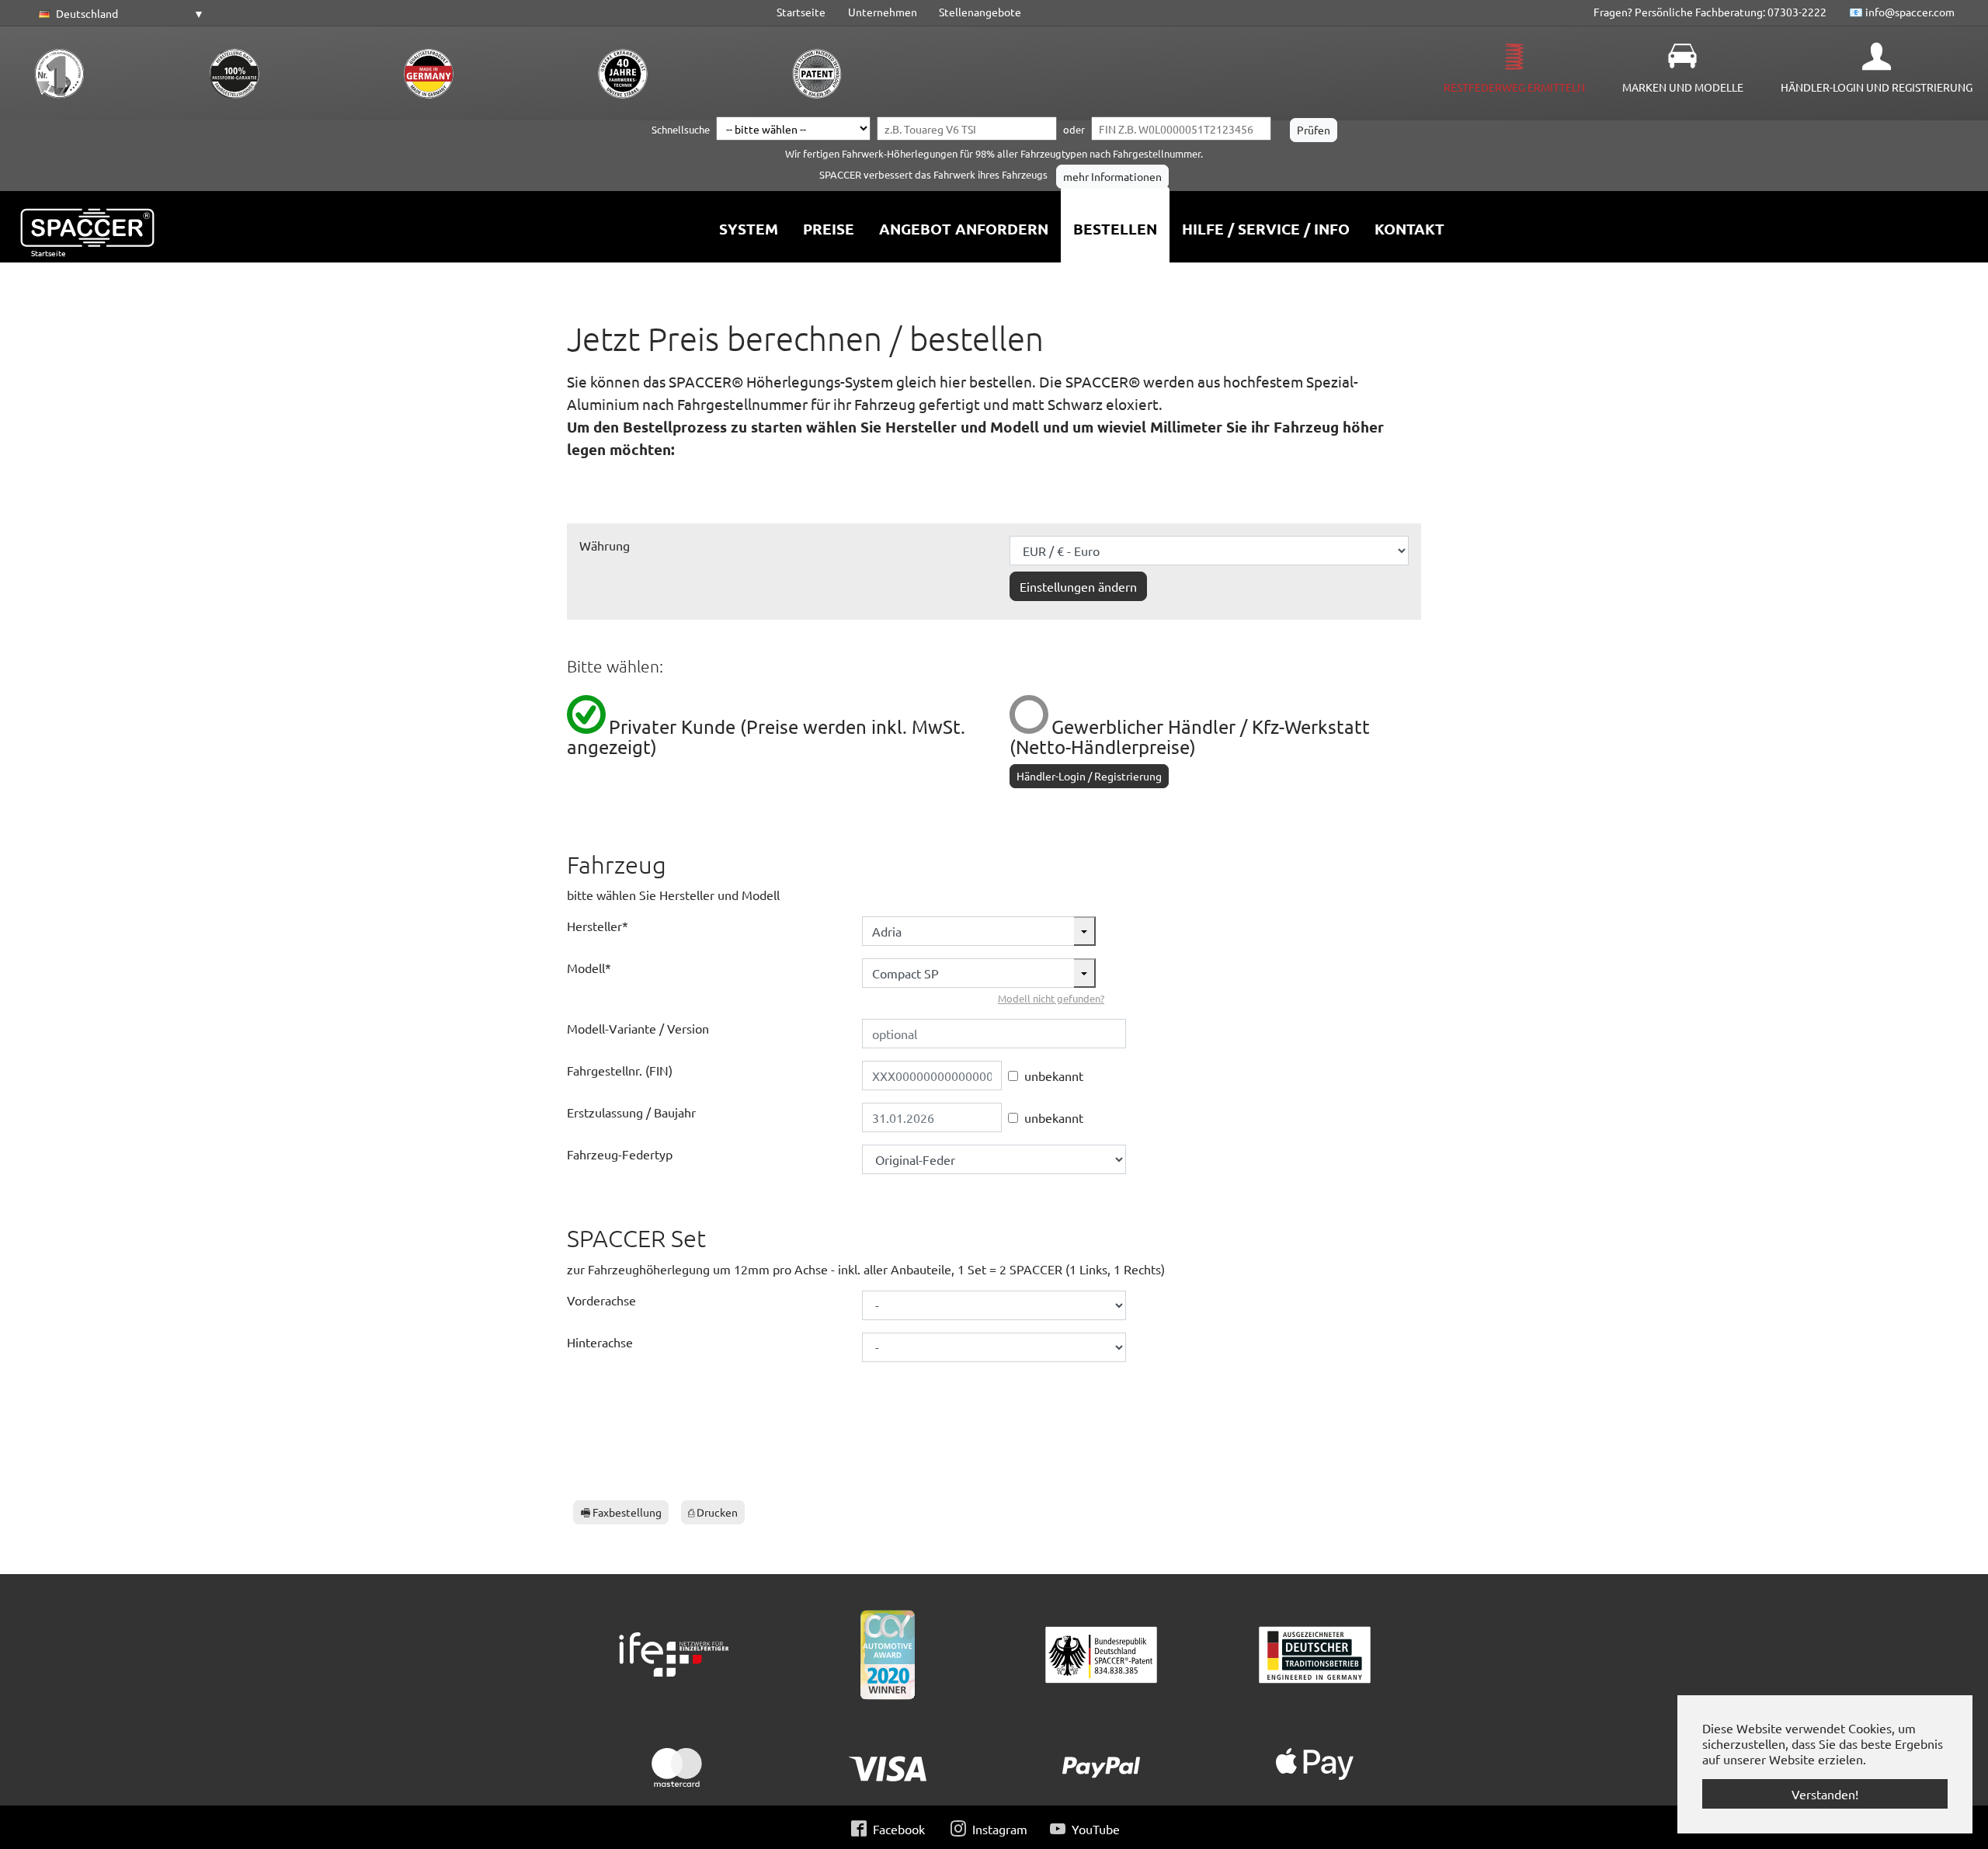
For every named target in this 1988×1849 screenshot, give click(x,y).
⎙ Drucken (713, 1512)
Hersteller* (598, 926)
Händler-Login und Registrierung (1877, 87)
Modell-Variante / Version (638, 1028)
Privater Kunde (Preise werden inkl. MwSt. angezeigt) (766, 737)
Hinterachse (600, 1342)
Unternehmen (883, 12)
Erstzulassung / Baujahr (631, 1112)
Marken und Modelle (1683, 87)
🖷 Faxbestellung (621, 1512)
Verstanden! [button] (1825, 1794)
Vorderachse (601, 1300)
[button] (119, 14)
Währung (605, 545)
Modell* (589, 968)
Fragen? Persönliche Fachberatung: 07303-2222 (1710, 12)
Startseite (801, 12)
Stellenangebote (980, 12)
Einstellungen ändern (1078, 586)
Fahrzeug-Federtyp (620, 1154)
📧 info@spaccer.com (1902, 12)
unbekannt (1054, 1076)
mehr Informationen (1112, 176)
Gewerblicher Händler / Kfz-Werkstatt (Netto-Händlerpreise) (1190, 737)
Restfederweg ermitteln (1514, 87)
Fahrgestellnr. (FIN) (620, 1070)
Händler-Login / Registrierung (1089, 776)
